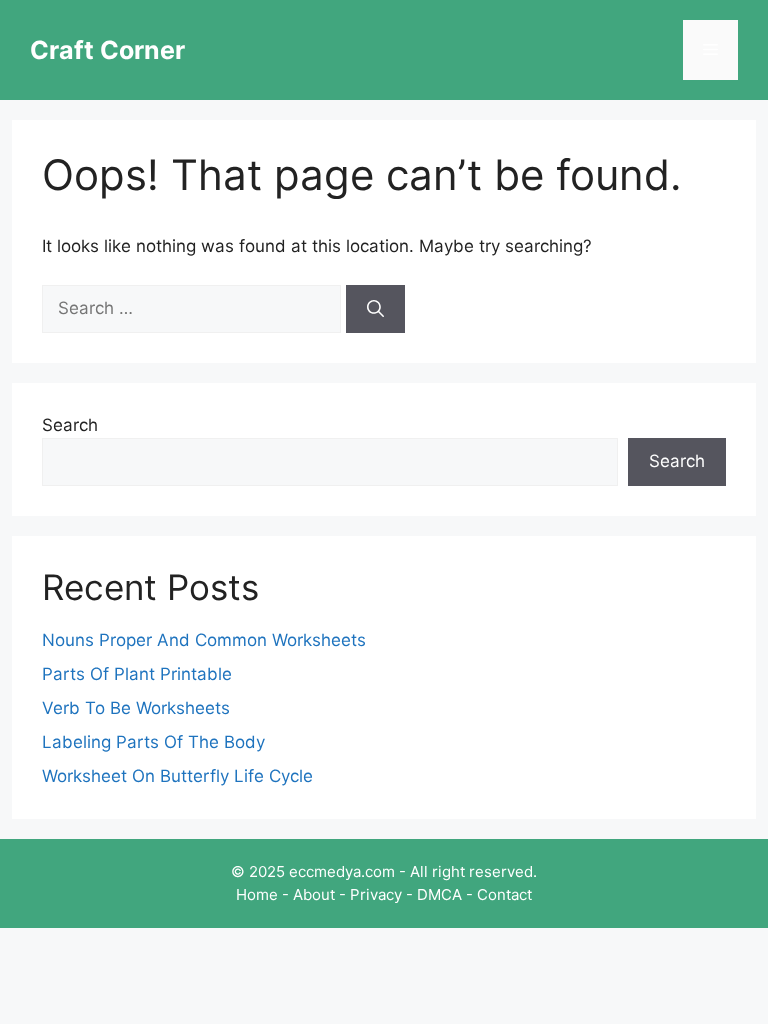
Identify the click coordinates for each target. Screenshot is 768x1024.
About (314, 894)
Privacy (376, 894)
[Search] (375, 309)
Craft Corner (107, 50)
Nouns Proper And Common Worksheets (204, 640)
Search (70, 425)
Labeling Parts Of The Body (153, 742)
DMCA (439, 894)
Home (257, 894)
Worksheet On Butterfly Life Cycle (177, 776)
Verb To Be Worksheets (136, 708)
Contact (504, 894)
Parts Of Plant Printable (137, 674)
